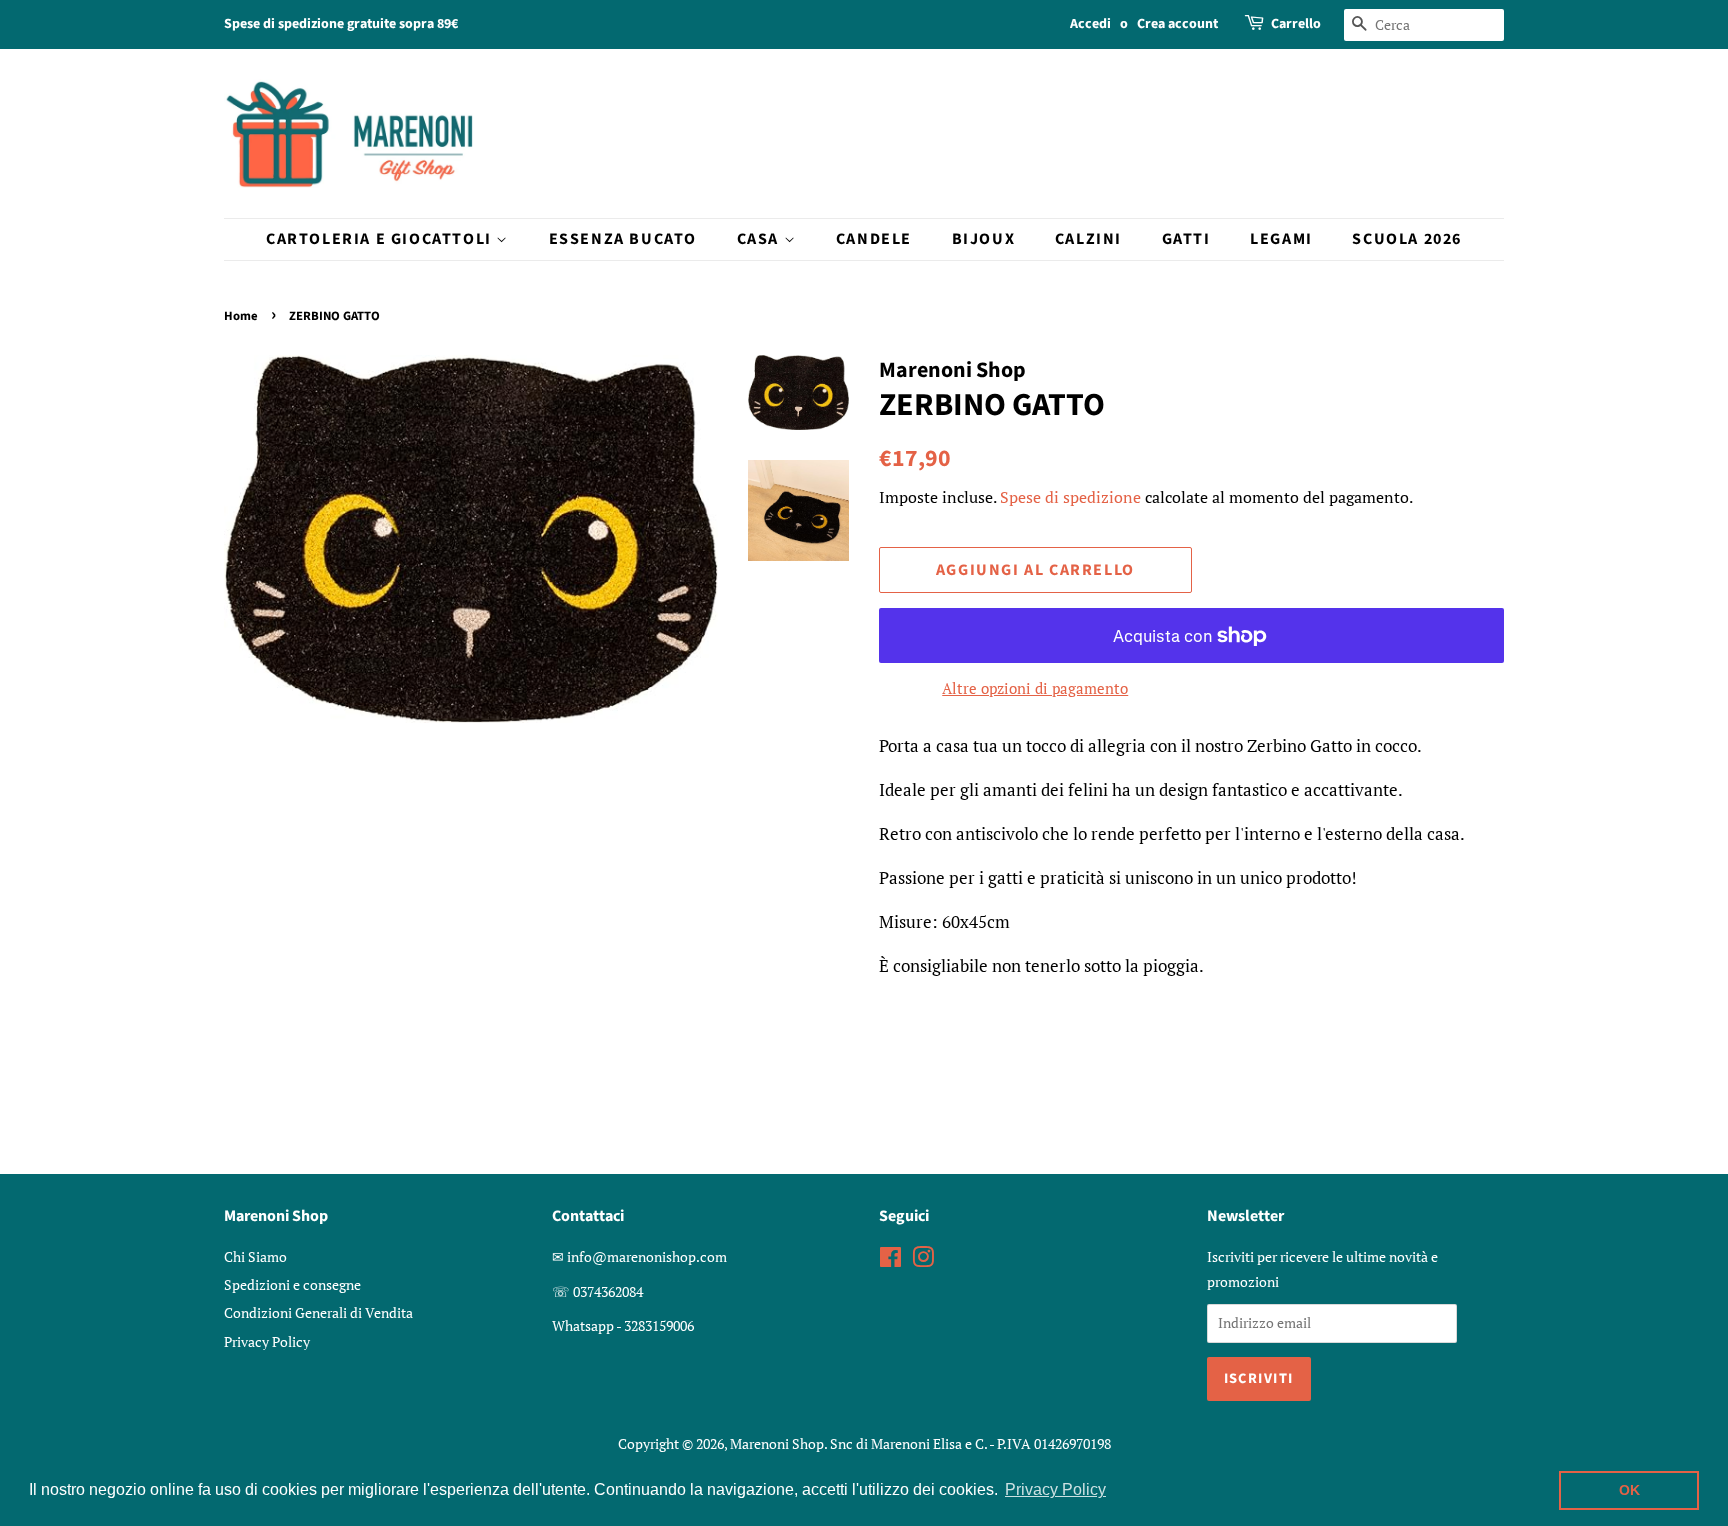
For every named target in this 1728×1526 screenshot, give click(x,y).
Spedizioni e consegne (292, 1284)
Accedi (1090, 24)
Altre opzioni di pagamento (1035, 688)
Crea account (1177, 24)
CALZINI (1088, 239)
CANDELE (874, 239)
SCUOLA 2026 (1407, 239)
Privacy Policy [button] (1055, 1489)
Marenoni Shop (777, 1443)
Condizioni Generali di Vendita (318, 1312)
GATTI (1186, 239)
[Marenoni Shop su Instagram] (923, 1260)
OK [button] (1629, 1490)
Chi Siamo (255, 1256)
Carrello (1296, 24)
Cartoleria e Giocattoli (381, 239)
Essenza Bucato (623, 239)
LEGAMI (1281, 239)
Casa (760, 239)
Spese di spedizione (1070, 497)
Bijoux (984, 239)
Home (241, 316)
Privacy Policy (267, 1341)
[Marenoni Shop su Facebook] (890, 1260)
